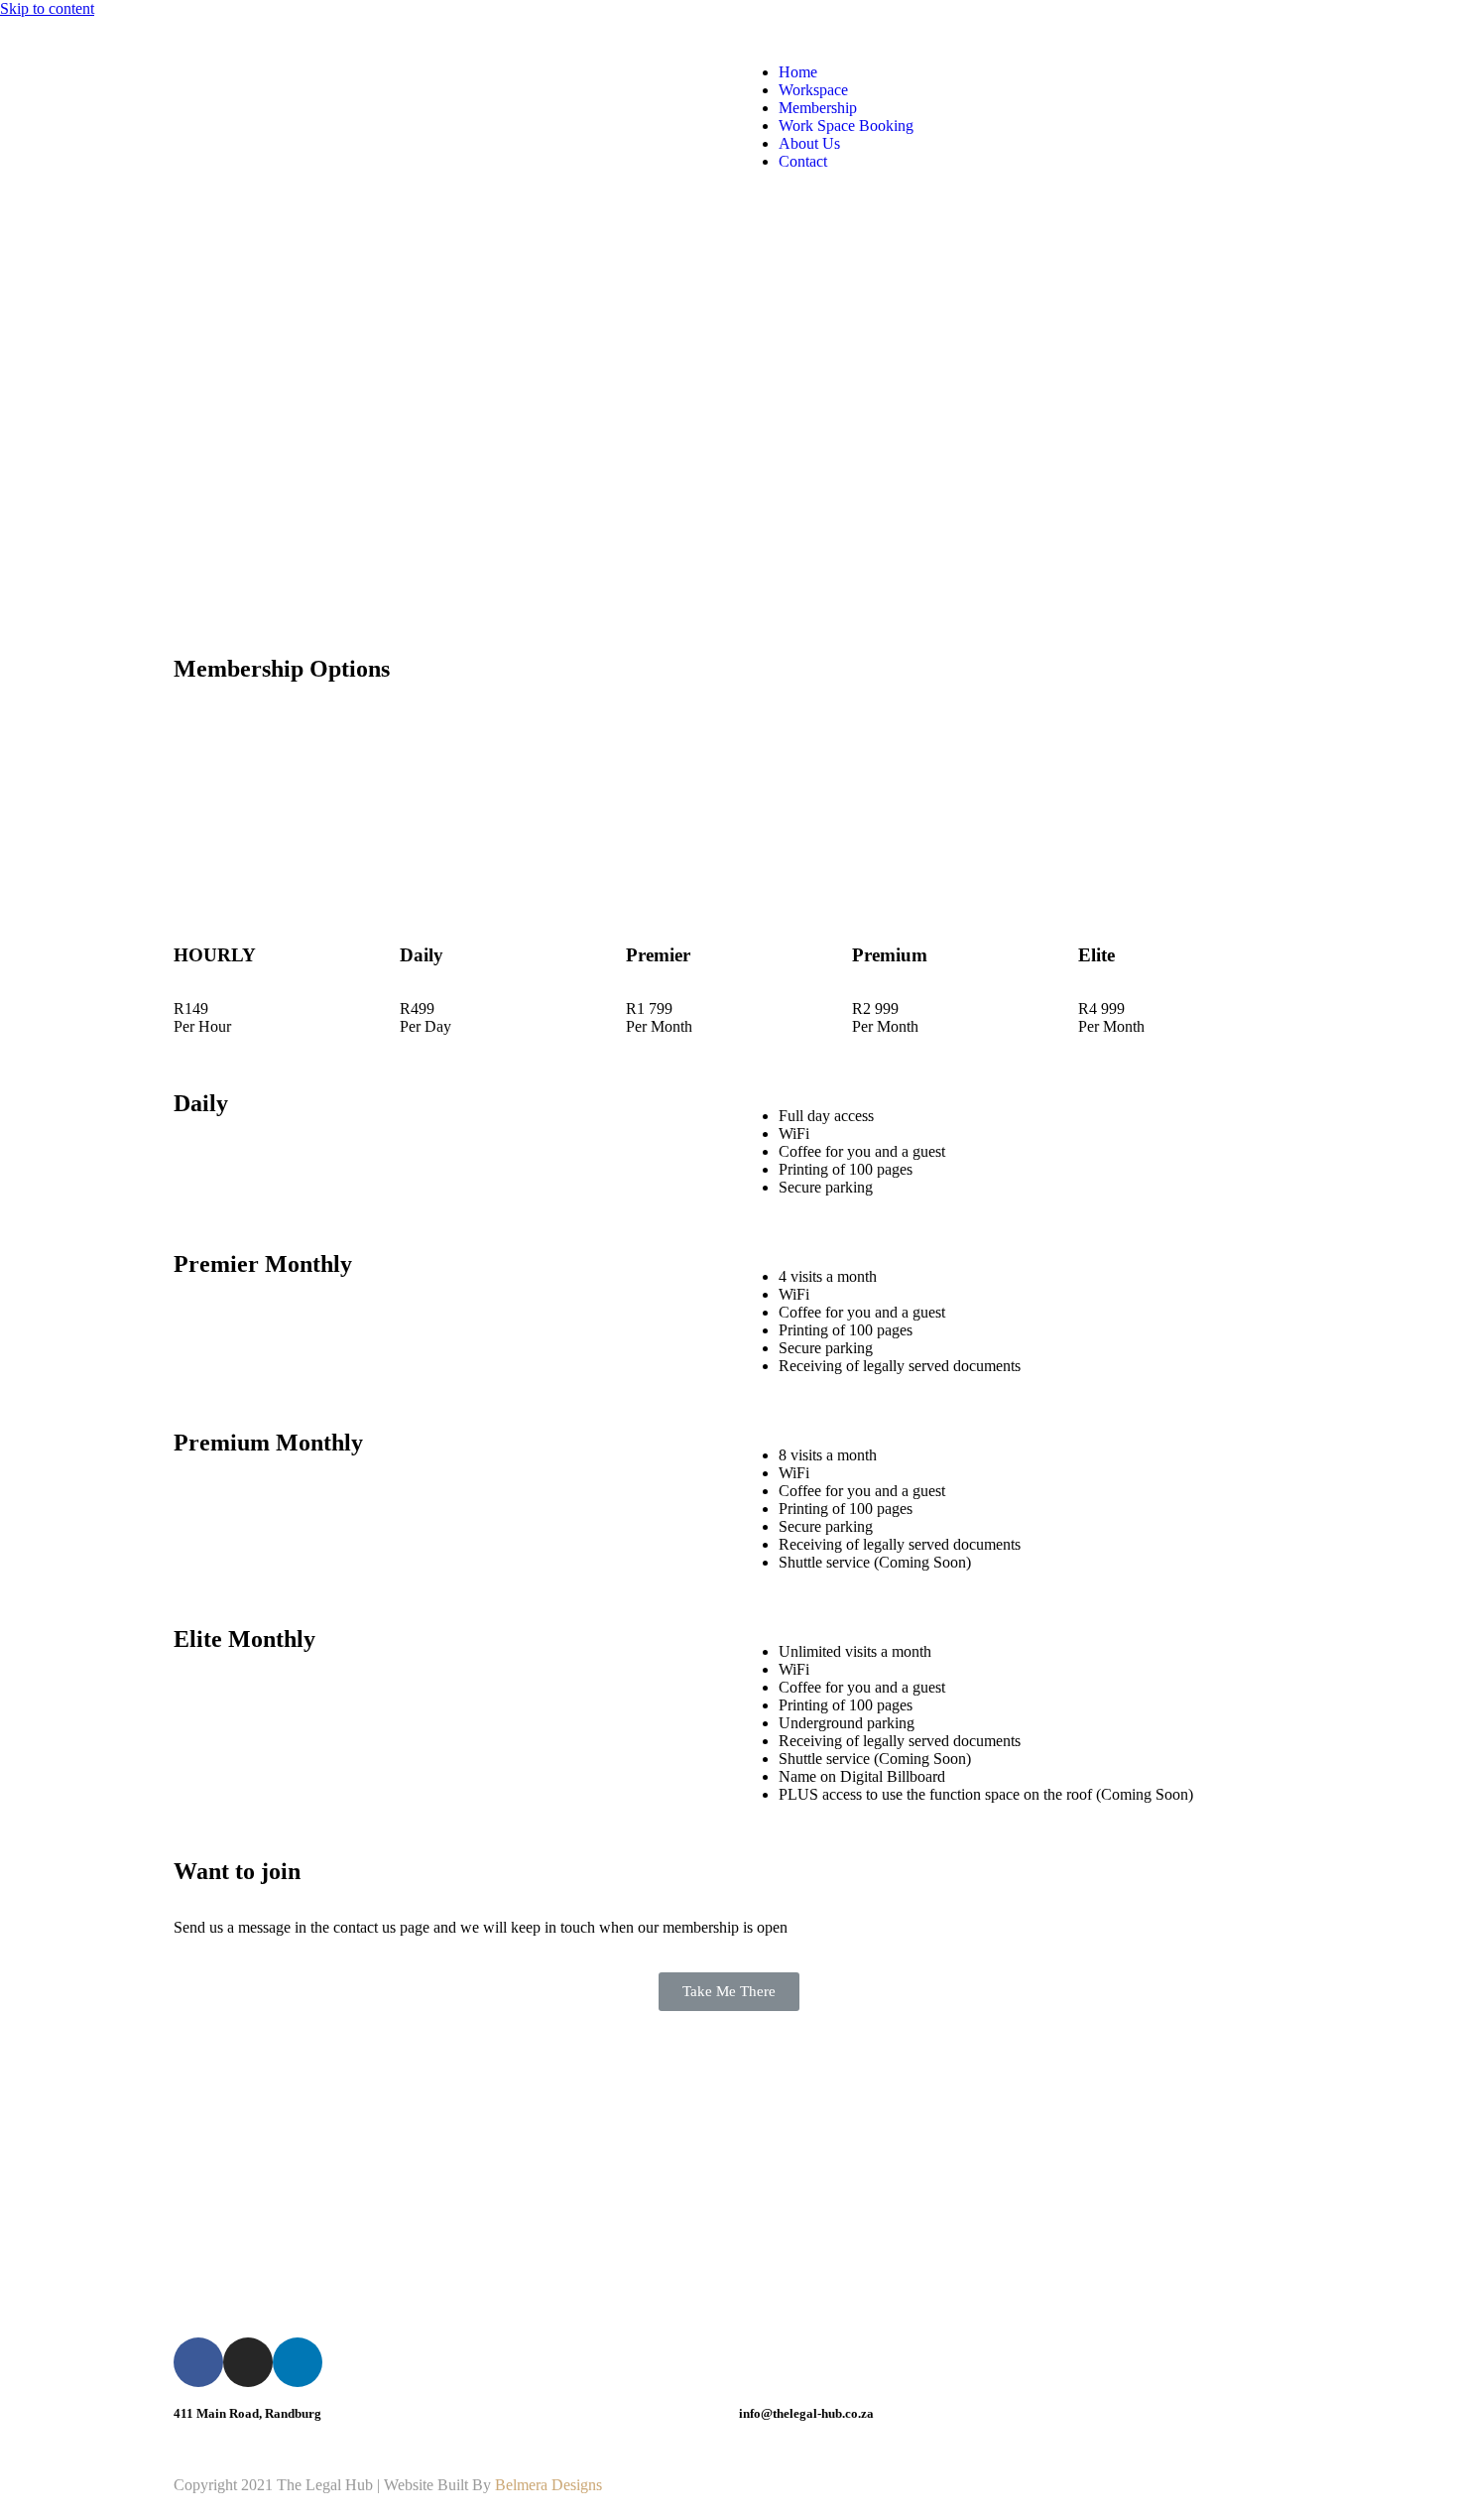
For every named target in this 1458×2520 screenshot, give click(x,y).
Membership (818, 108)
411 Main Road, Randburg (247, 2413)
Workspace (813, 90)
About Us (809, 143)
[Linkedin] (298, 2362)
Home (798, 72)
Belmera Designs (548, 2485)
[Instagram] (248, 2362)
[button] (729, 1992)
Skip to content (47, 8)
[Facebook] (198, 2362)
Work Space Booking (846, 126)
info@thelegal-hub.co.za (806, 2413)
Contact (803, 161)
